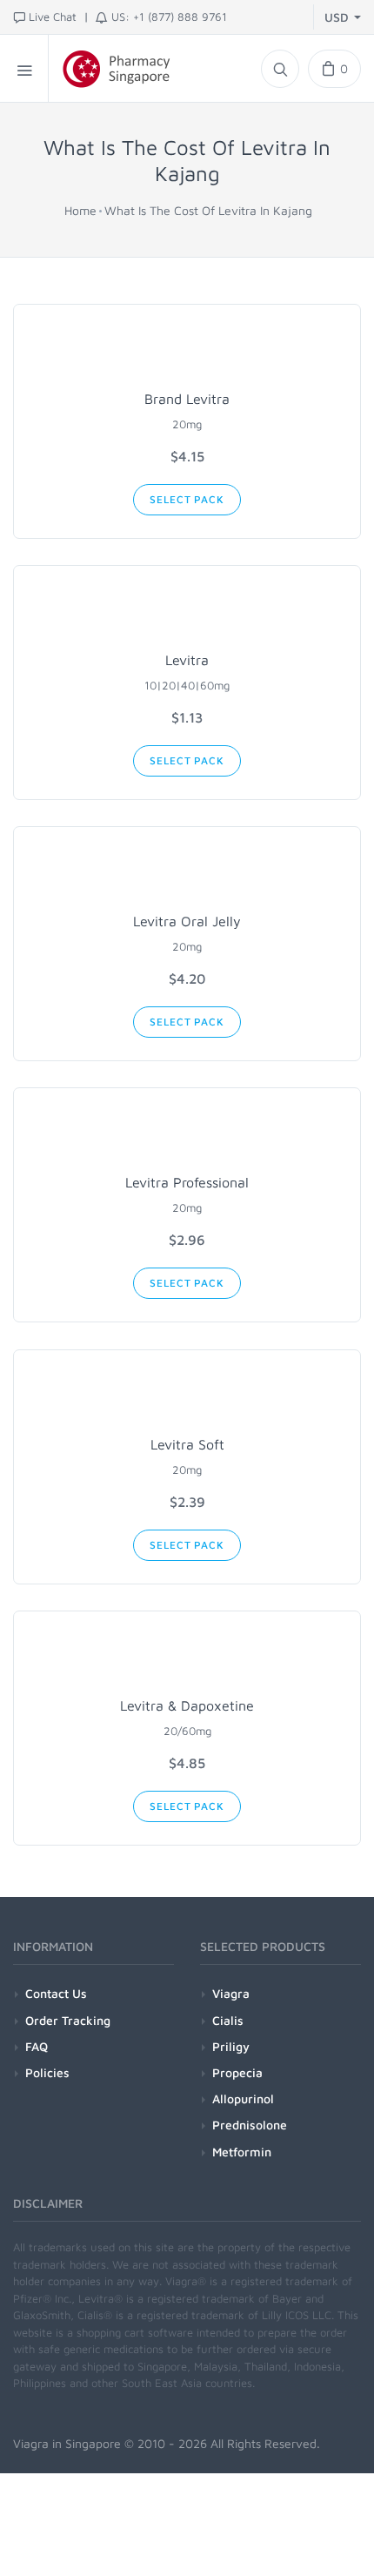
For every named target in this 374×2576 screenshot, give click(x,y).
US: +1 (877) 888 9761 (169, 17)
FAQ (37, 2046)
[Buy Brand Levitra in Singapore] (187, 351)
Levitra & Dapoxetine (187, 1705)
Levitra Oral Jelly (187, 921)
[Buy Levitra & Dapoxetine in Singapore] (187, 1658)
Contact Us (56, 1993)
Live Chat (53, 17)
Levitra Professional (187, 1182)
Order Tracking (68, 2020)
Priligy (231, 2046)
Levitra (187, 660)
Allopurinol (243, 2098)
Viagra (231, 1993)
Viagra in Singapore (67, 2443)
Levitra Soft (187, 1444)
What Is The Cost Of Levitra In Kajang (208, 210)
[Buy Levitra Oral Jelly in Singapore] (187, 873)
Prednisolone (250, 2125)
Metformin (242, 2152)
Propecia (237, 2072)
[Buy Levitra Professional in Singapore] (187, 1134)
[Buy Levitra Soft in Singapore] (187, 1396)
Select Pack (187, 499)
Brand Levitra (187, 399)
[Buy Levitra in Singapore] (187, 612)
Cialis (228, 2020)
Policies (47, 2072)
